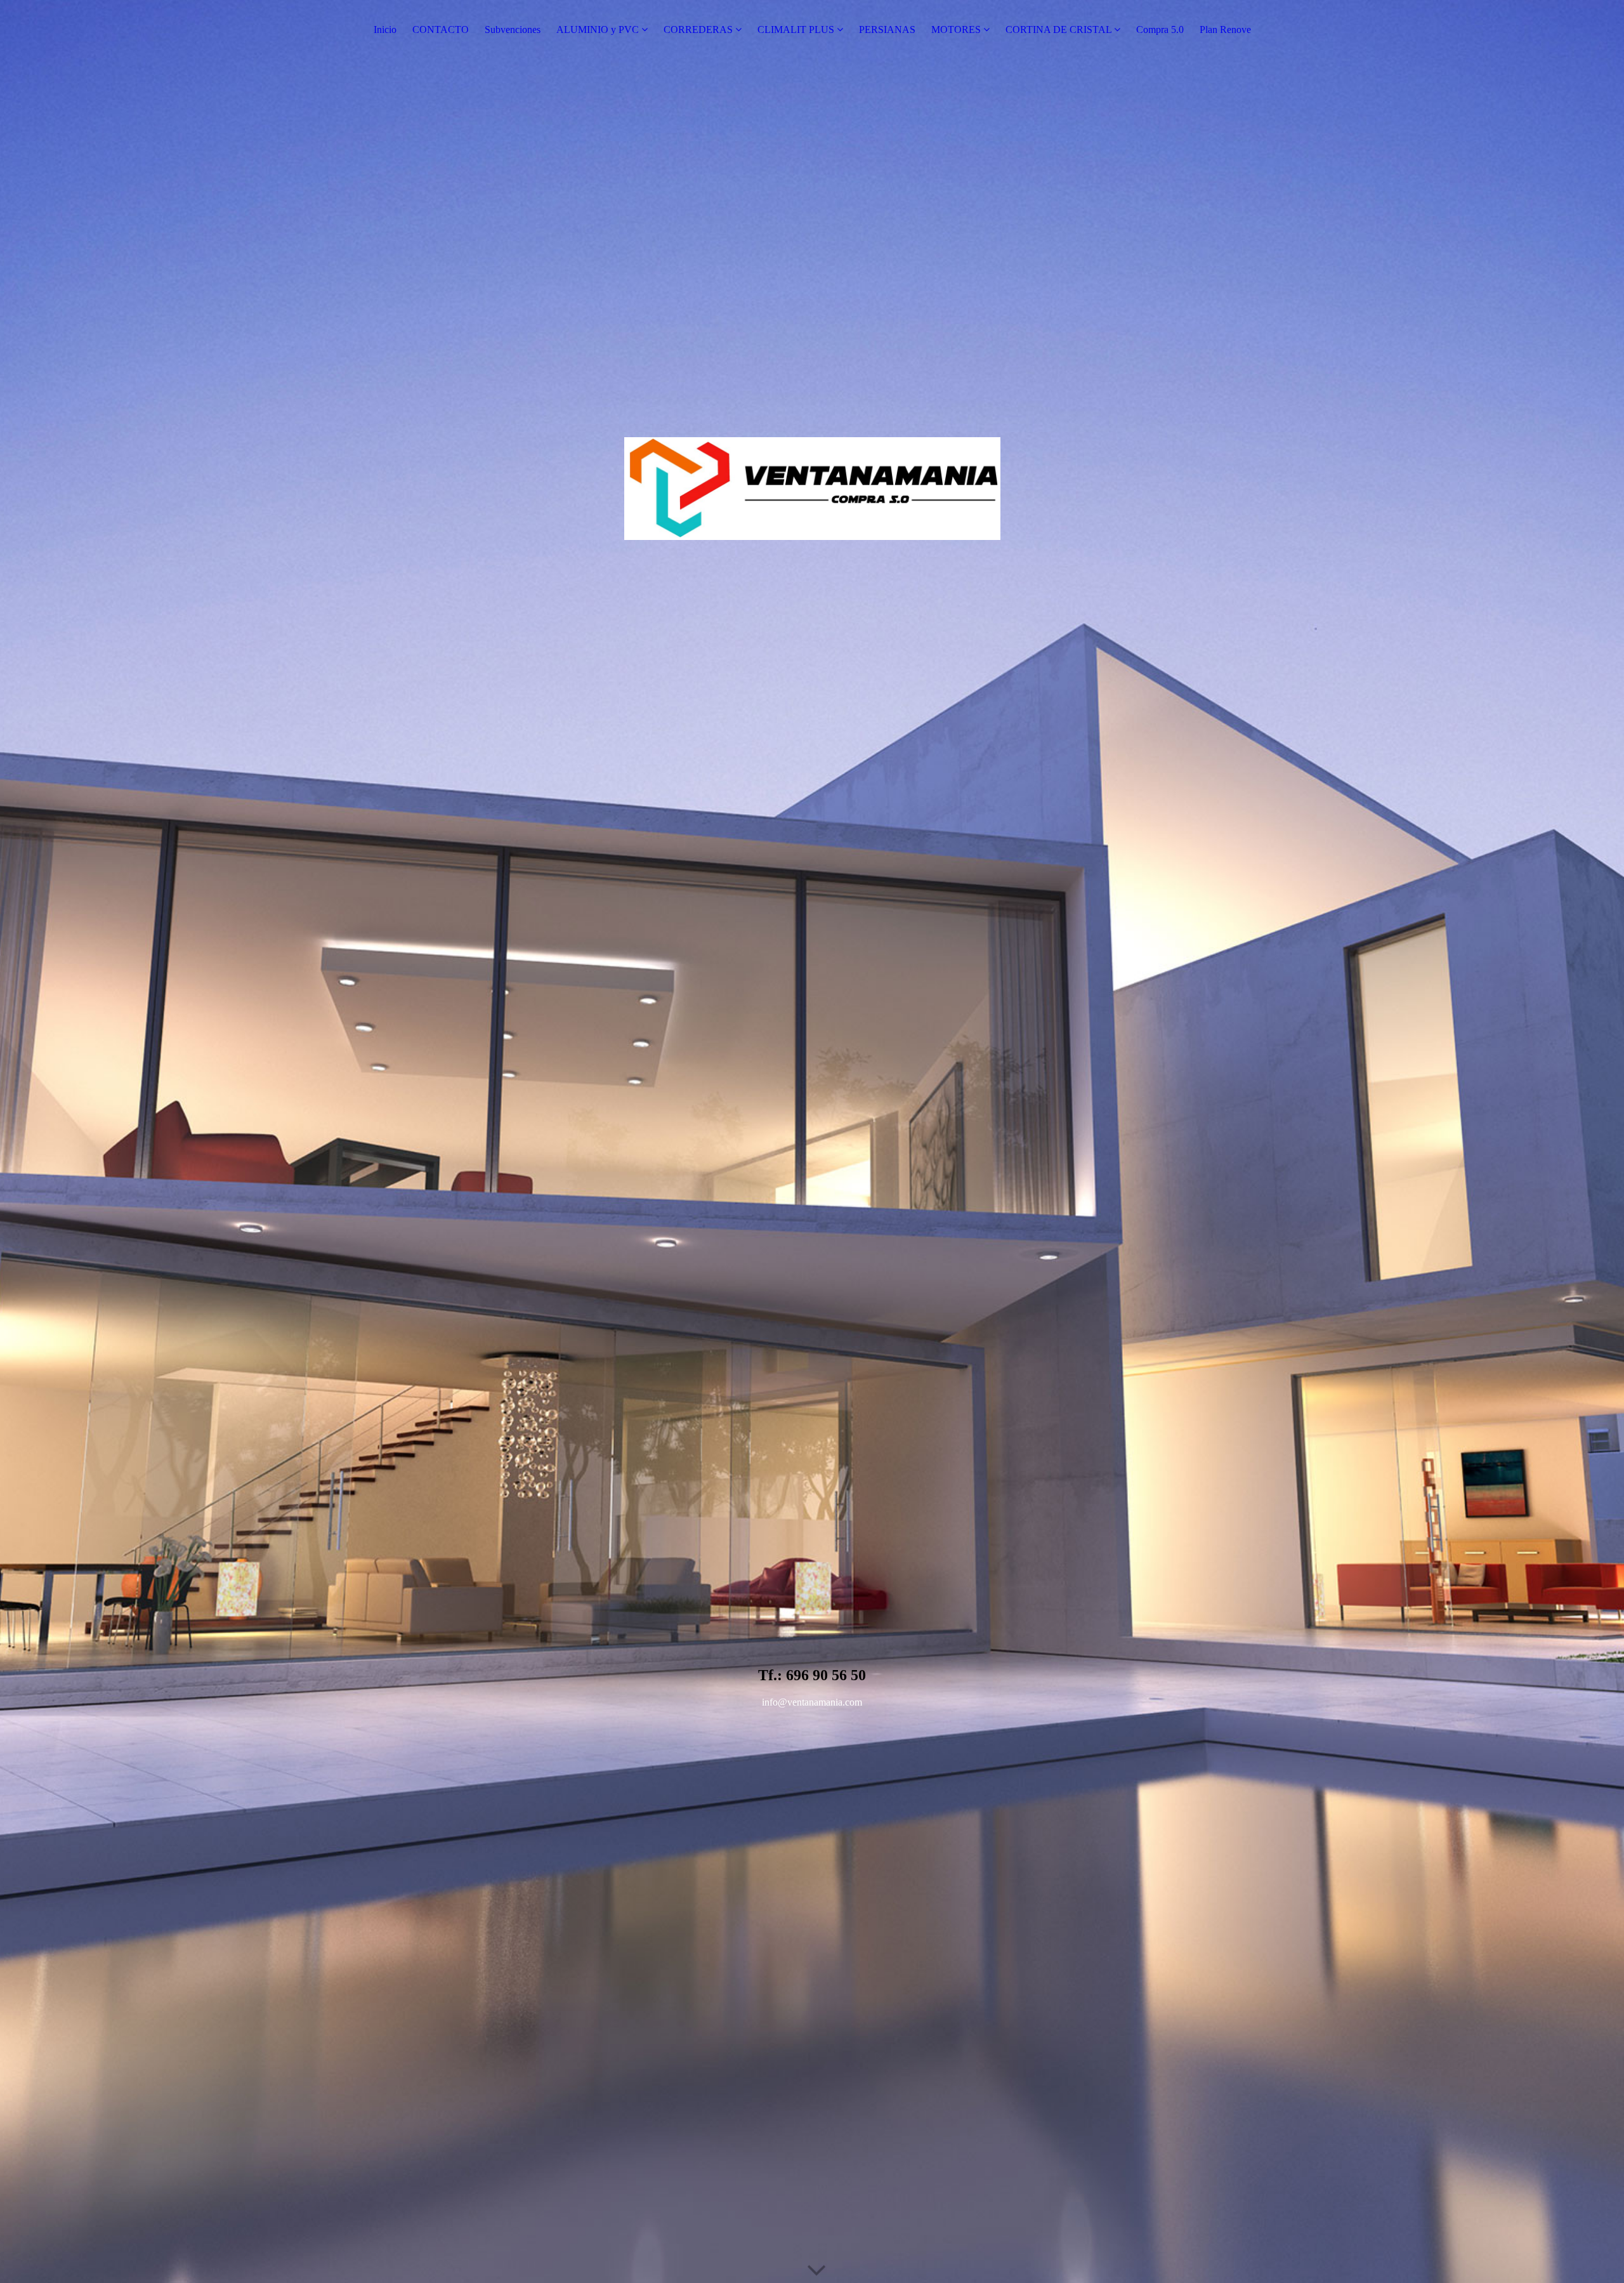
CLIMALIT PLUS (796, 30)
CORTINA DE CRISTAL (1058, 30)
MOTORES (956, 30)
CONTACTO (441, 30)
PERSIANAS (887, 30)
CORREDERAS (698, 30)
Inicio (385, 30)
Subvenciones (513, 30)
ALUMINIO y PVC (598, 30)
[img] (812, 1141)
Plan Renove (1225, 30)
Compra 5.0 (1160, 30)
